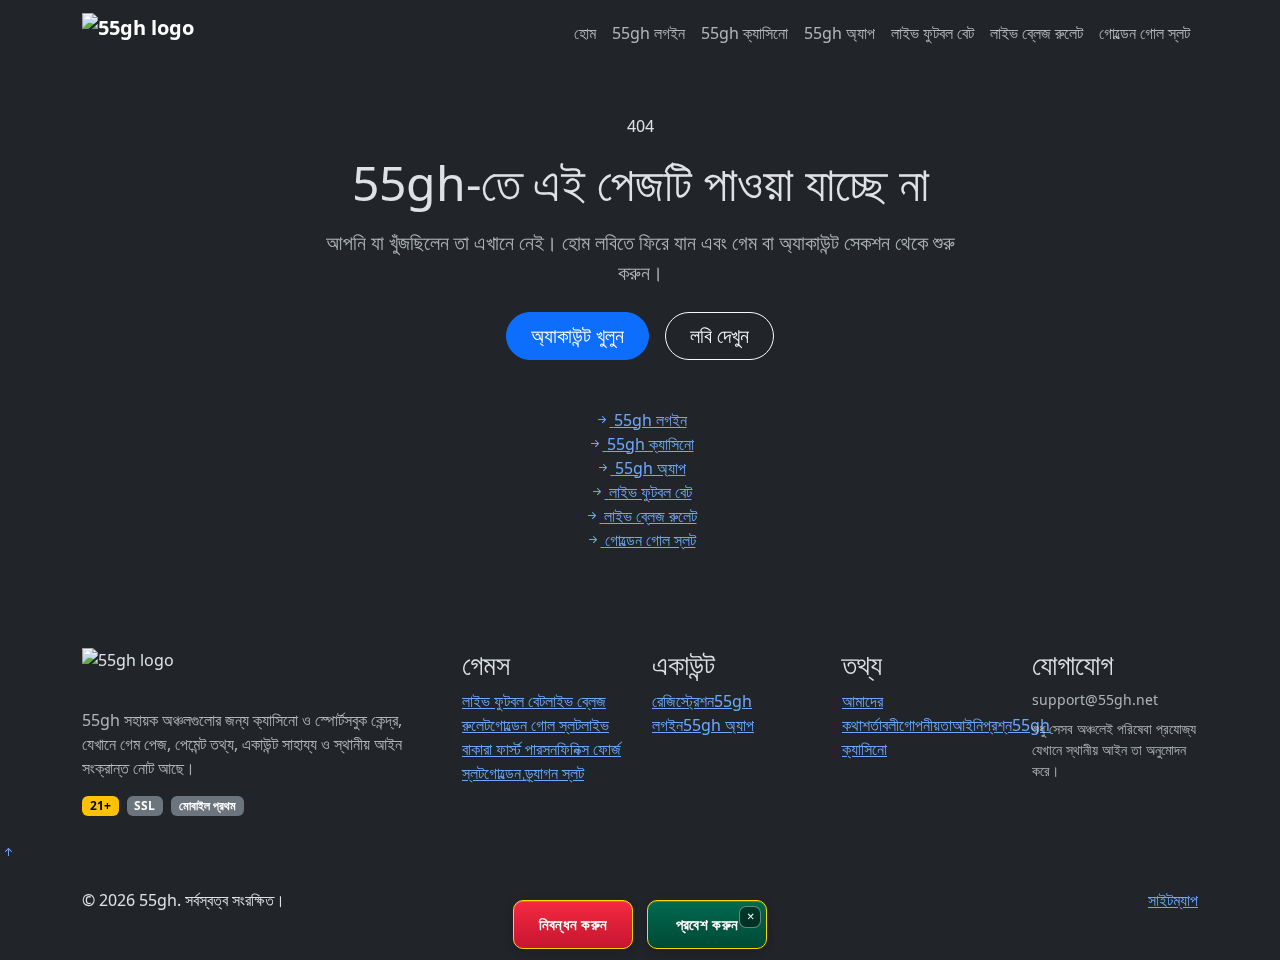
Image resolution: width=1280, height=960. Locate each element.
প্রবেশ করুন (707, 924)
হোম (585, 33)
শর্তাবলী (880, 725)
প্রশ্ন (997, 725)
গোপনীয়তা (925, 725)
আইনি (967, 725)
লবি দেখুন (719, 335)
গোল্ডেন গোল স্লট (1144, 33)
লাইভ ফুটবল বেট (932, 33)
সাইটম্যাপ (1173, 900)
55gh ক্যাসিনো (744, 33)
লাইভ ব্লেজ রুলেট (1036, 33)
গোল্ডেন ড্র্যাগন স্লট (534, 773)
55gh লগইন (648, 33)
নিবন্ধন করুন (573, 924)
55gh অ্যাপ (839, 33)
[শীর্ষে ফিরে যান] (8, 852)
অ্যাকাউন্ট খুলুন (577, 335)
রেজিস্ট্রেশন (683, 701)
